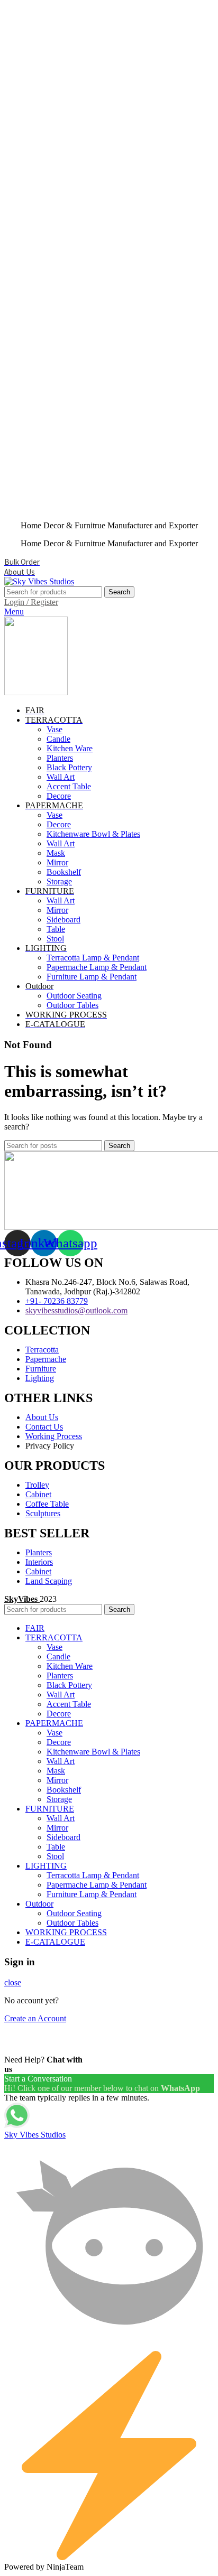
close (13, 1982)
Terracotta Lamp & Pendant (93, 958)
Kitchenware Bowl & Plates (93, 834)
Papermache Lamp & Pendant (97, 967)
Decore (59, 796)
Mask (56, 853)
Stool (55, 939)
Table (56, 929)
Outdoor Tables (72, 1005)
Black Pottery (69, 767)
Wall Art (61, 777)
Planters (60, 758)
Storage (59, 881)
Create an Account (35, 2018)
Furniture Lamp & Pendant (92, 977)
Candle (58, 739)
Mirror (57, 862)
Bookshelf (64, 872)
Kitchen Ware (70, 748)
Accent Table (69, 786)
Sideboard (63, 920)
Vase (54, 729)
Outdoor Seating (74, 996)
